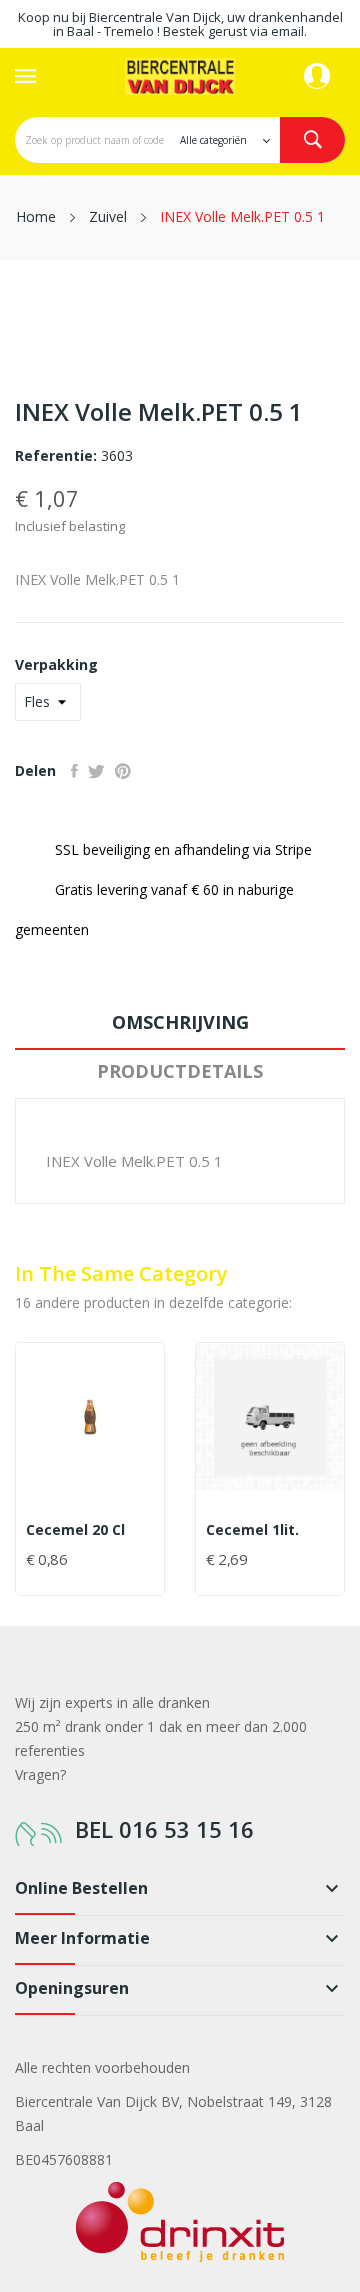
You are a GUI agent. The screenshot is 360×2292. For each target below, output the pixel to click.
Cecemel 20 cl (75, 1530)
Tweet (96, 771)
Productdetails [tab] (180, 1071)
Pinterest (123, 771)
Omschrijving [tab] (180, 1022)
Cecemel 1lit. (252, 1530)
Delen (74, 771)
